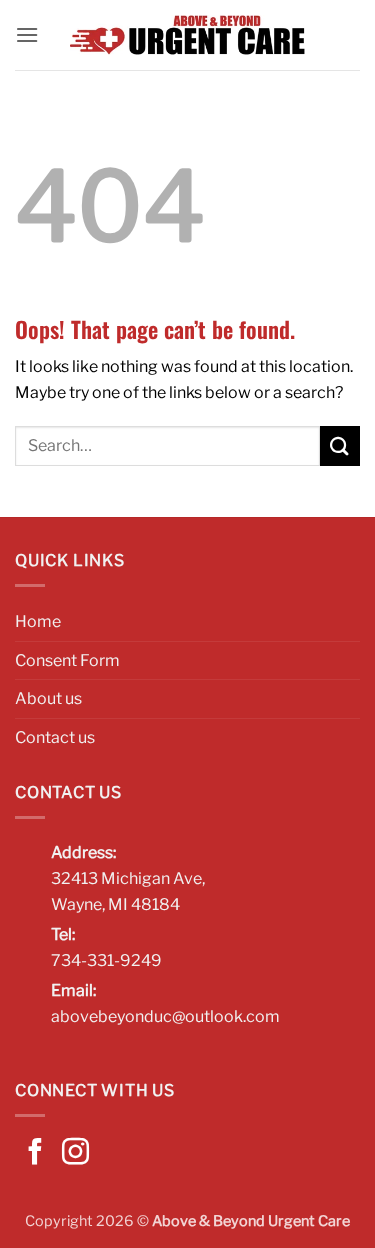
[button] (27, 34)
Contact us (55, 737)
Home (38, 621)
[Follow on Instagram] (75, 1154)
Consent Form (67, 660)
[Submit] (340, 445)
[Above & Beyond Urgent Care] (188, 35)
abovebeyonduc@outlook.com (165, 1016)
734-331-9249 (106, 960)
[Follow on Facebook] (35, 1154)
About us (48, 698)
